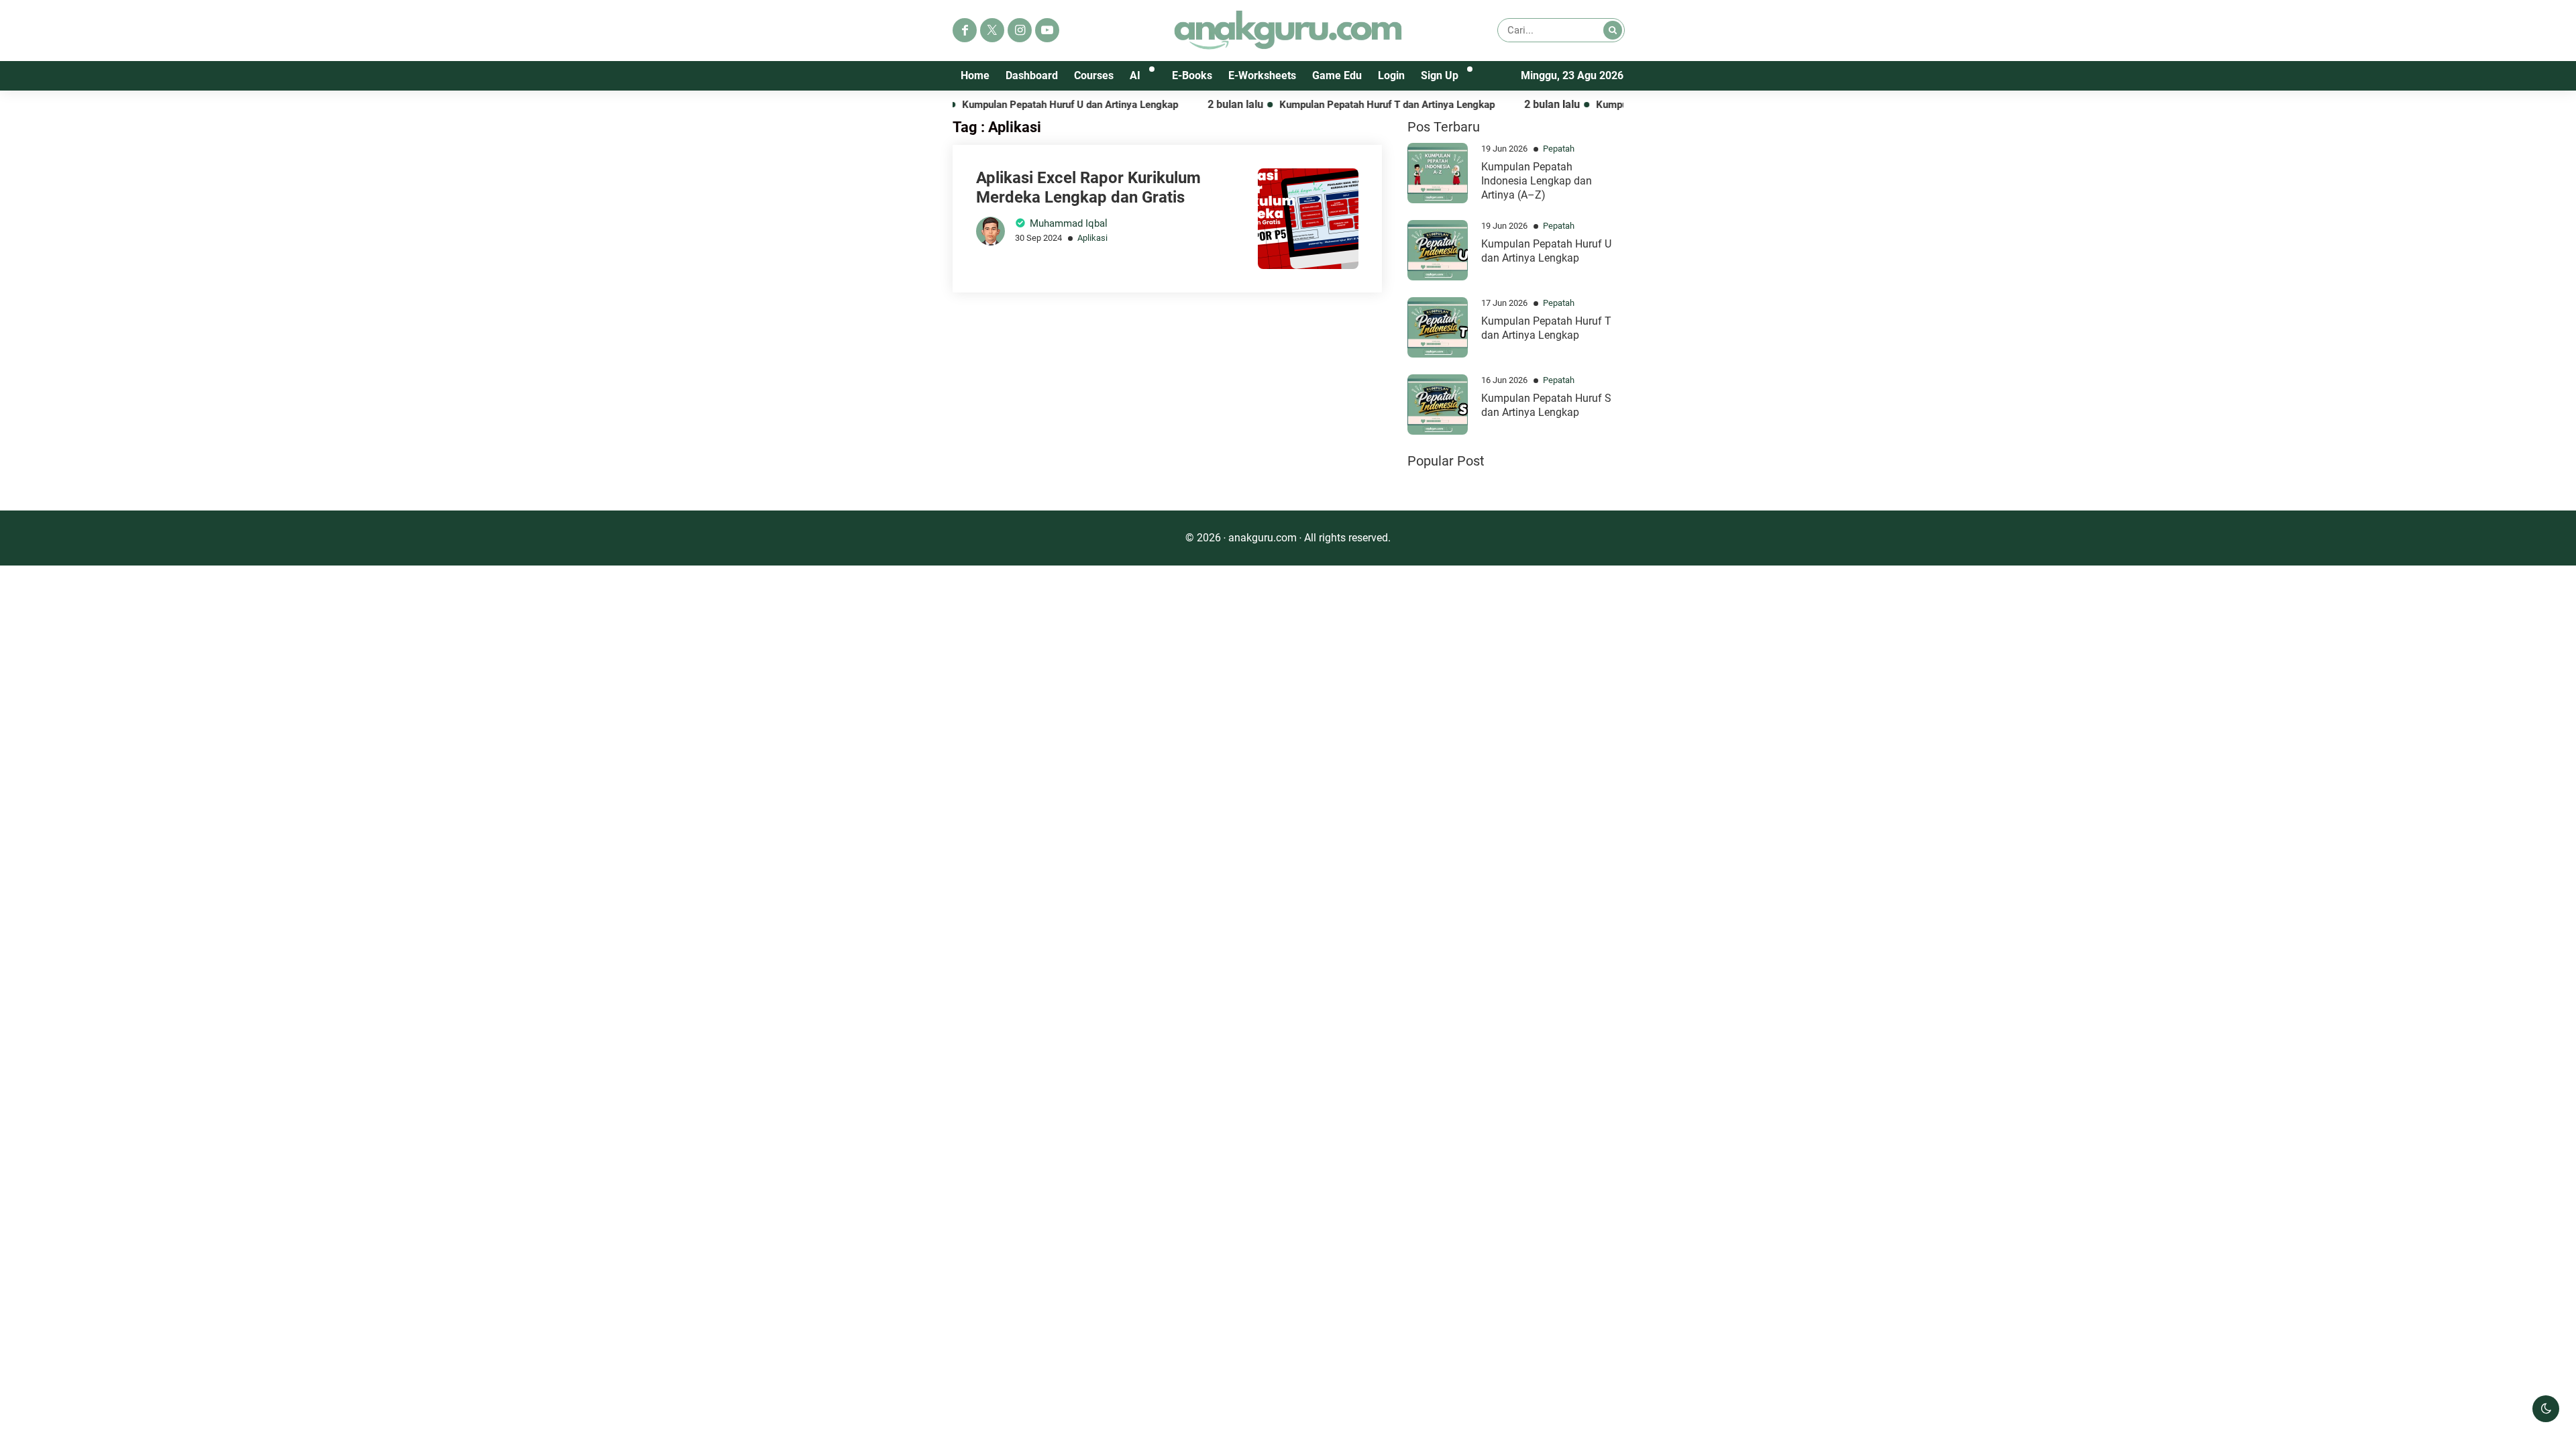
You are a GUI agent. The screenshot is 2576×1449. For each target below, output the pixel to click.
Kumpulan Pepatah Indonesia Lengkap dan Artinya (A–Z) (1537, 181)
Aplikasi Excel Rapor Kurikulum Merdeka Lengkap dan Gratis (1088, 187)
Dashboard (1032, 75)
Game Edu (1337, 75)
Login (1391, 75)
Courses (1094, 75)
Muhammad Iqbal (1069, 223)
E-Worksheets (1262, 75)
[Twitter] (992, 30)
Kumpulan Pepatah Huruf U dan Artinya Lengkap (1026, 105)
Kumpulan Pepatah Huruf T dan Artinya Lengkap (1343, 105)
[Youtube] (1047, 30)
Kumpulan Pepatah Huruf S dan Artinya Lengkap (1546, 405)
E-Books (1192, 75)
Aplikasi (1092, 238)
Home (975, 75)
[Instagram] (1020, 30)
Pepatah (1559, 149)
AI (1135, 75)
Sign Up (1440, 75)
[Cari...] (1613, 30)
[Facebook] (965, 30)
